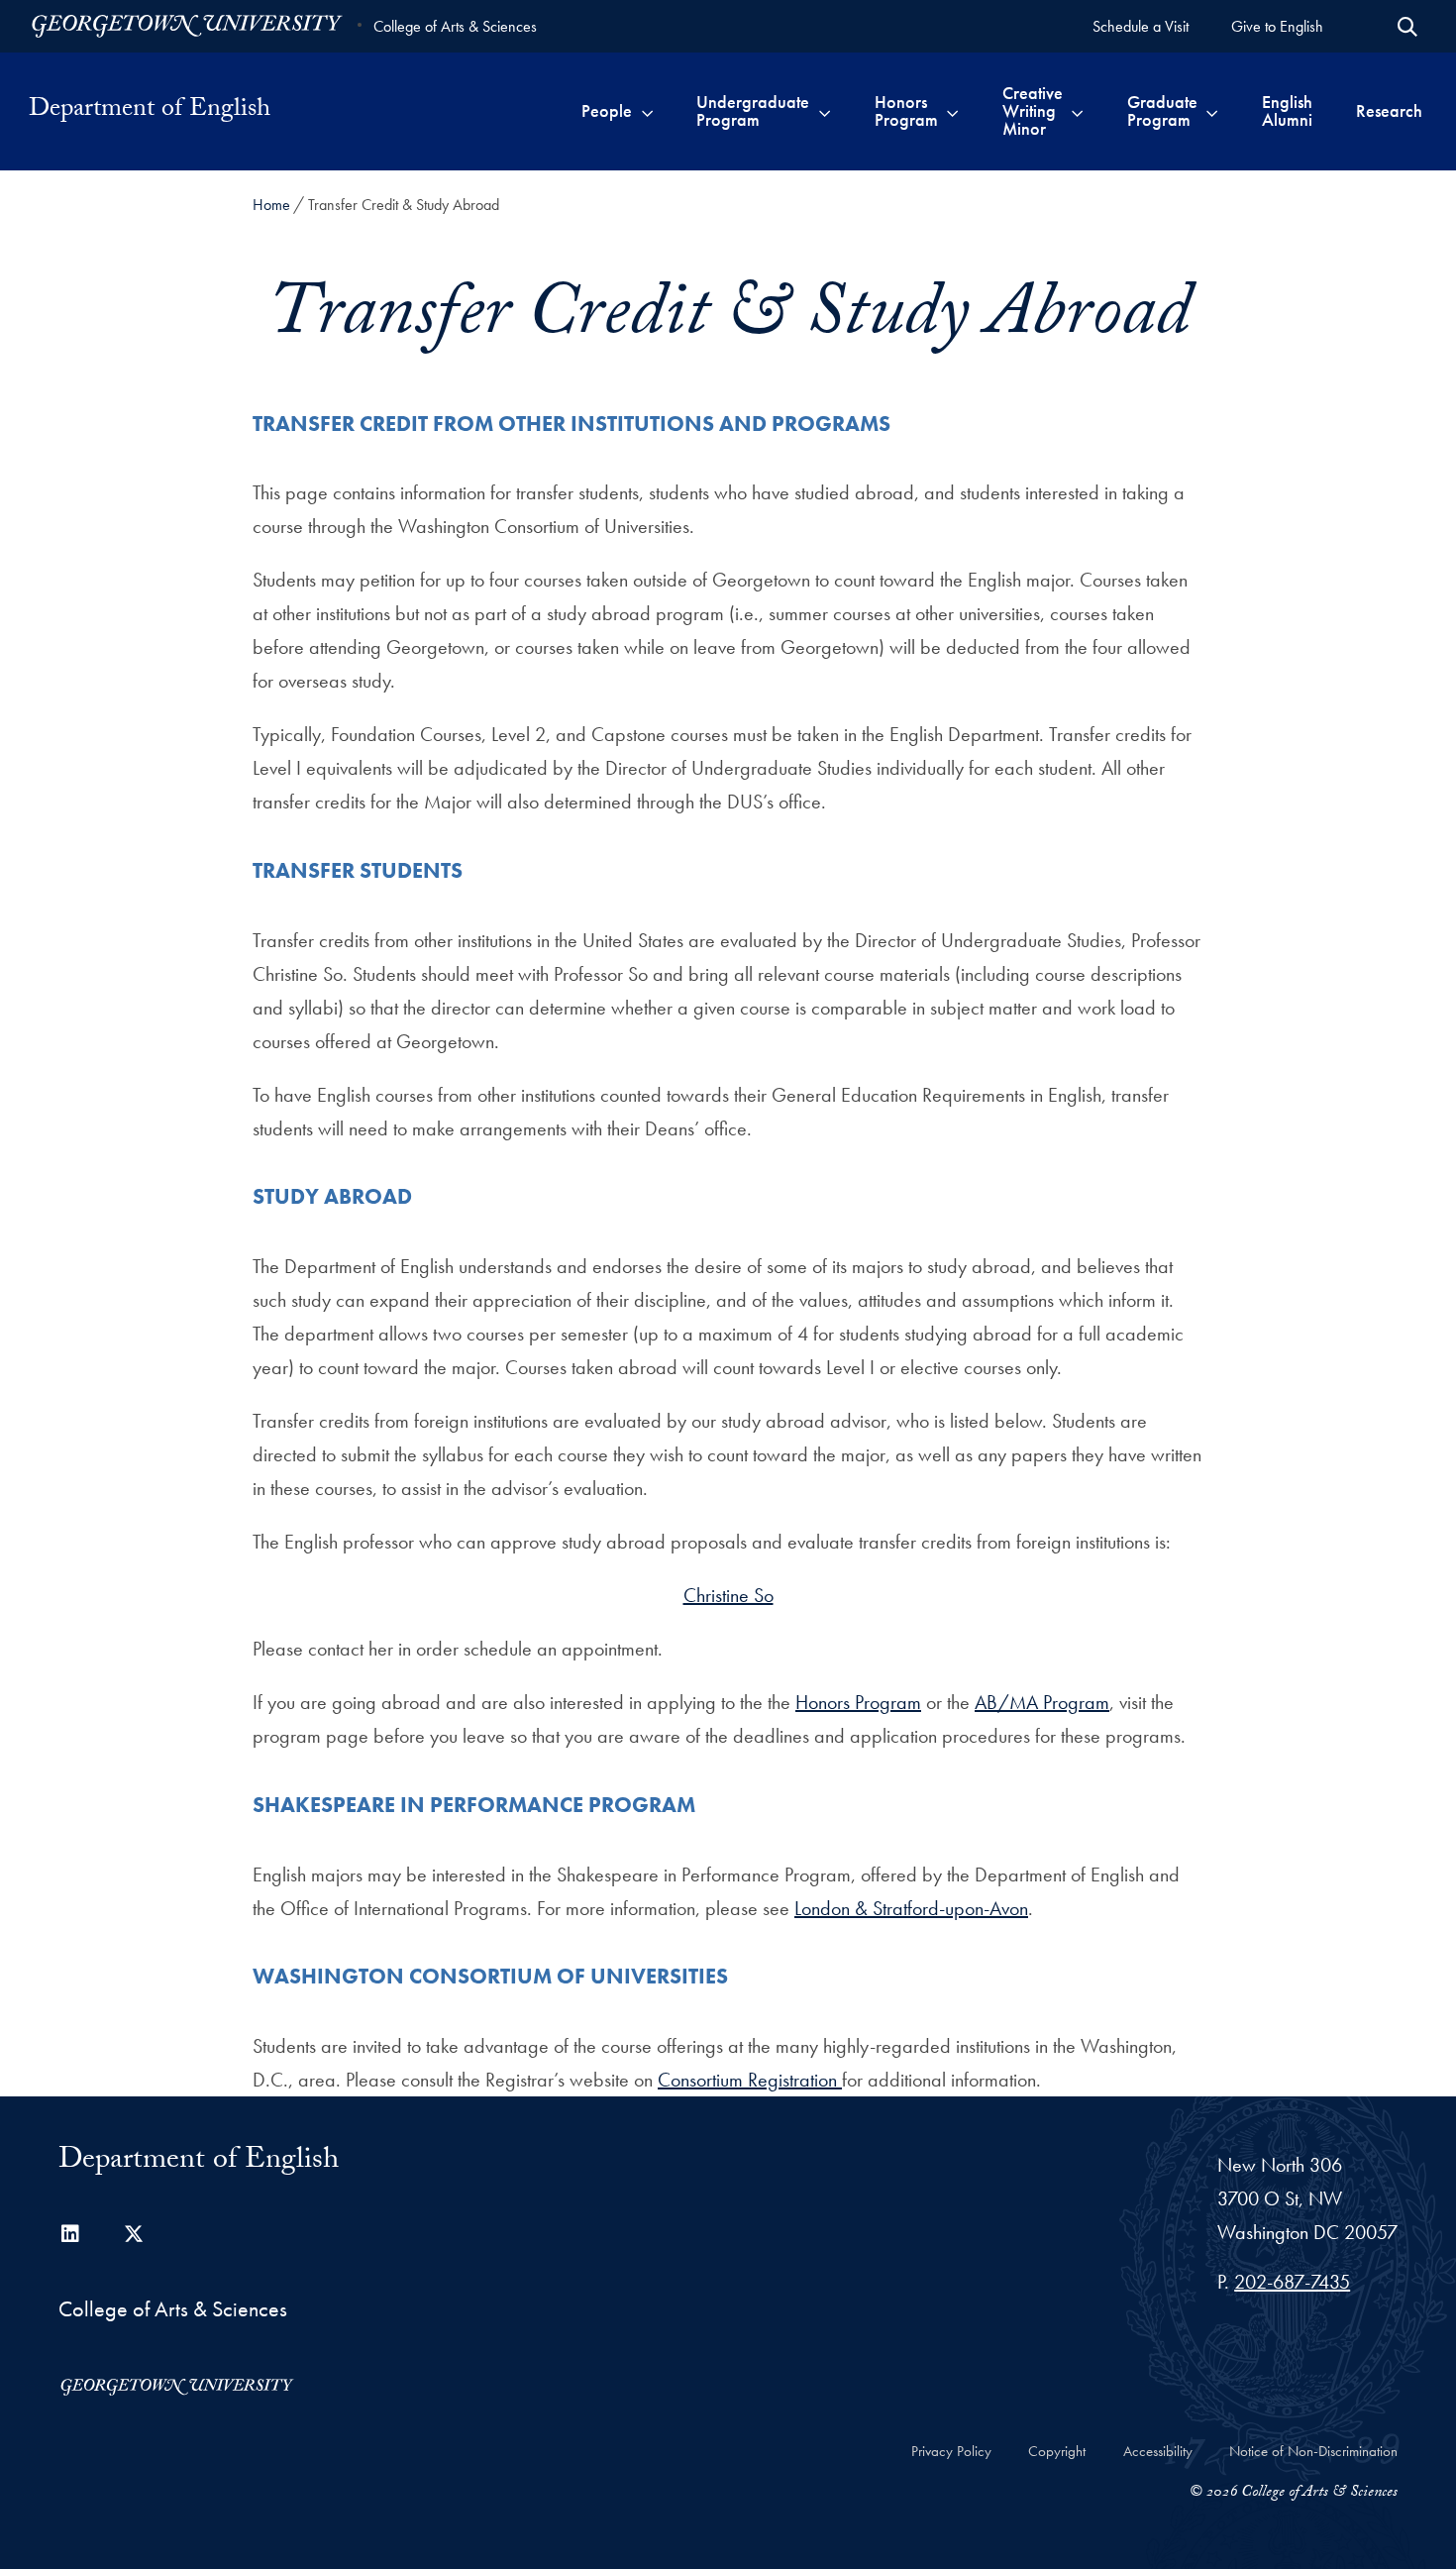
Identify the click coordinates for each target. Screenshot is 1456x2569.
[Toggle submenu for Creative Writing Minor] (1077, 111)
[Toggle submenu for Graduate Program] (1212, 111)
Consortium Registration (750, 2080)
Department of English (150, 111)
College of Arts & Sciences (455, 26)
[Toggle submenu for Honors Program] (952, 111)
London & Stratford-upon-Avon (911, 1908)
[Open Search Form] (1407, 27)
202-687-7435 (1292, 2282)
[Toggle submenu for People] (647, 111)
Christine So (728, 1595)
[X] (134, 2234)
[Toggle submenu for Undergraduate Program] (825, 111)
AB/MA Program (1042, 1702)
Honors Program (858, 1702)
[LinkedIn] (70, 2234)
